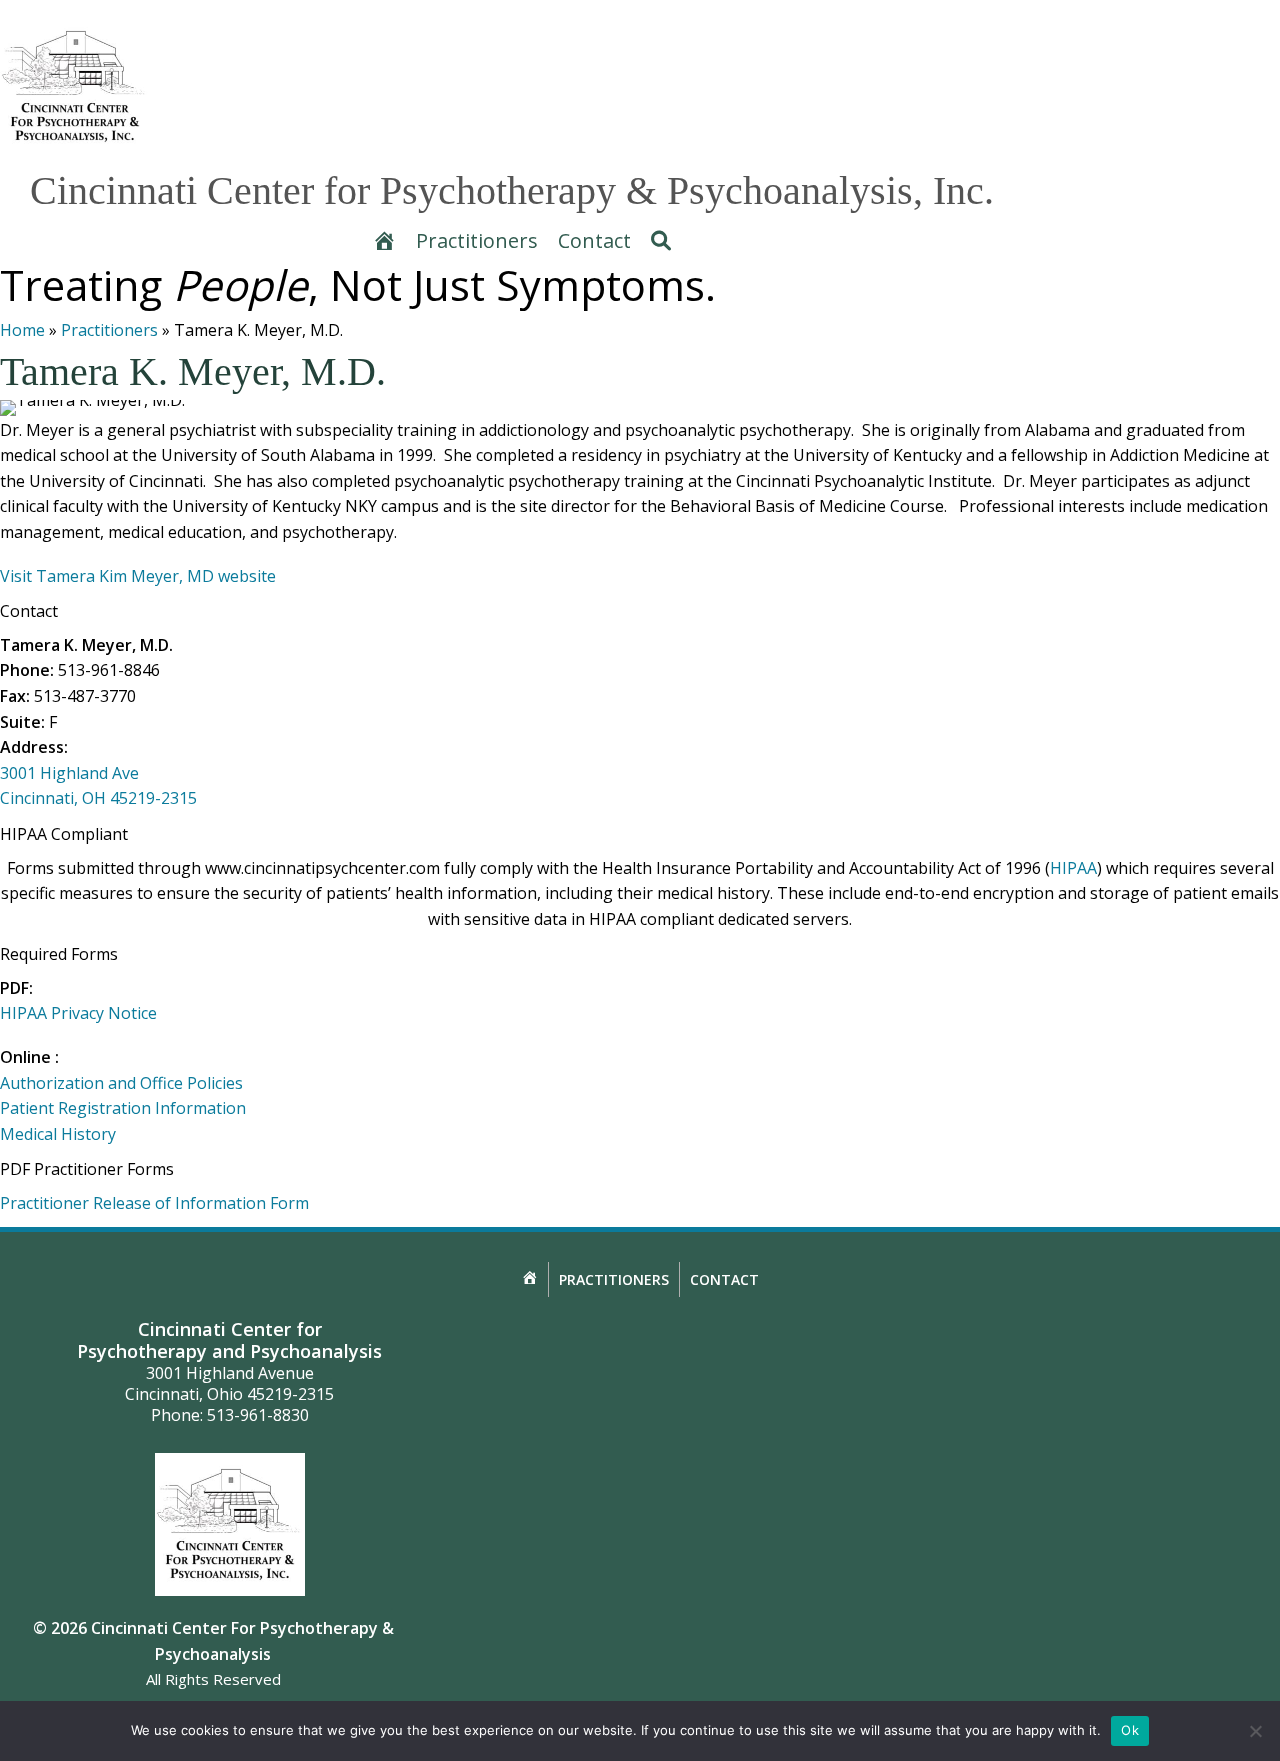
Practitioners (109, 330)
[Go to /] (81, 86)
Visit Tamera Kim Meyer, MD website (138, 576)
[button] (661, 241)
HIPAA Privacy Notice (78, 1013)
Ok (1130, 1730)
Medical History (58, 1134)
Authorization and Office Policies (121, 1083)
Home (22, 330)
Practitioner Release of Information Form (154, 1203)
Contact (724, 1279)
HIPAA (1073, 868)
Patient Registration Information (123, 1108)
